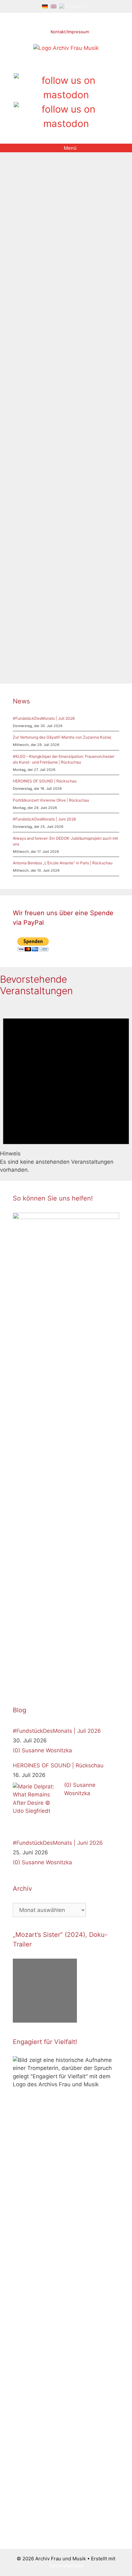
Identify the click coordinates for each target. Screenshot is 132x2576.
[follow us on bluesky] (66, 116)
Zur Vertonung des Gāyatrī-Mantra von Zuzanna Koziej (62, 737)
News (26, 401)
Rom (59, 418)
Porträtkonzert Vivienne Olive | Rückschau (51, 800)
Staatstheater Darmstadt (39, 649)
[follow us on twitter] (44, 66)
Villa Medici (81, 649)
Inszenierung (58, 633)
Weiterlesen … (31, 383)
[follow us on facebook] (55, 66)
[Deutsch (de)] (45, 6)
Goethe (89, 624)
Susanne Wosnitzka (47, 1750)
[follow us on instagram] (66, 66)
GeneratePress (66, 2566)
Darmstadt (31, 624)
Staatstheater (81, 641)
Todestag (100, 418)
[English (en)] (54, 6)
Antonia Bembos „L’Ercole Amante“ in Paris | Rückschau (63, 863)
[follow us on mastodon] (66, 88)
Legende (83, 633)
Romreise (77, 418)
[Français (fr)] (74, 6)
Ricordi (44, 641)
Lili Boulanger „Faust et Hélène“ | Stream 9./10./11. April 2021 (64, 476)
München (42, 418)
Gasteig (60, 409)
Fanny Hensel (34, 409)
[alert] (66, 1088)
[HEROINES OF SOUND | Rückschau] (37, 1807)
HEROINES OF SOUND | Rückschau (45, 781)
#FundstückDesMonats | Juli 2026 (44, 718)
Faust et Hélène (62, 624)
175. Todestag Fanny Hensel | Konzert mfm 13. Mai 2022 (61, 236)
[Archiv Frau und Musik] (66, 48)
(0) (16, 1750)
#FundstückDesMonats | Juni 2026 (44, 819)
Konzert (21, 418)
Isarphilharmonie (88, 409)
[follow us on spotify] (88, 66)
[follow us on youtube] (77, 66)
